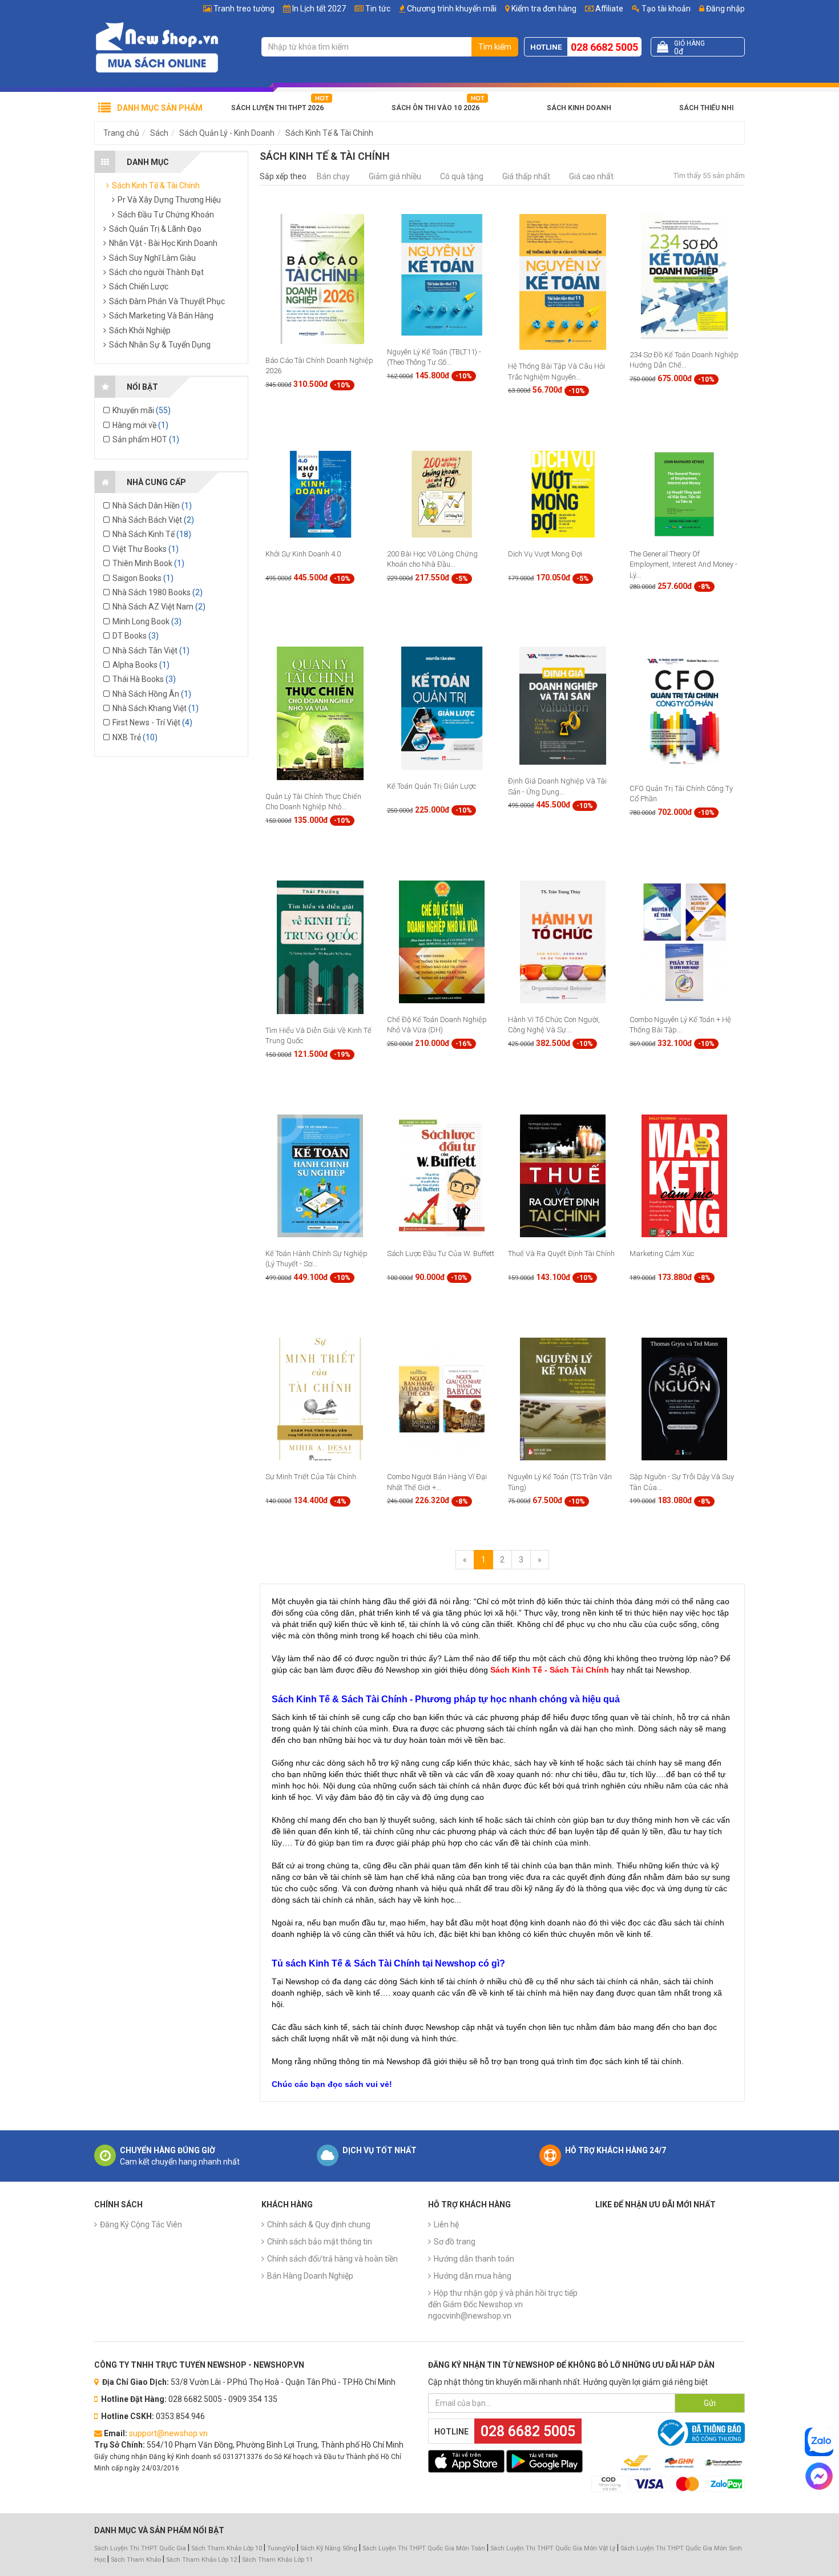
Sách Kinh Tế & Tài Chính (329, 133)
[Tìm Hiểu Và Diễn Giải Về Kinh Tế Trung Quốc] (320, 947)
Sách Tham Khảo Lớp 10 (227, 2548)
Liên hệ (446, 2224)
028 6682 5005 (604, 47)
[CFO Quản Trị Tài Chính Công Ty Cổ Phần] (684, 709)
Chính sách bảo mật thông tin (320, 2242)
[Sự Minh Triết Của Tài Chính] (320, 1399)
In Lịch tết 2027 (319, 9)
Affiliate (608, 9)
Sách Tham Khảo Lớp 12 (202, 2560)
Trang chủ (121, 133)
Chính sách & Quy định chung (319, 2224)
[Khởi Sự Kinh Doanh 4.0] (320, 494)
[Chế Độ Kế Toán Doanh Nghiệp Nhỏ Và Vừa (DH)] (442, 941)
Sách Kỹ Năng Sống (329, 2548)
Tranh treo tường (244, 9)
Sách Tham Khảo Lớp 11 (277, 2560)
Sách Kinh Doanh (579, 108)
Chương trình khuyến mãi (452, 9)
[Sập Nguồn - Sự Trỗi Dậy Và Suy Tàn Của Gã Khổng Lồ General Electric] (684, 1399)
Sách (159, 133)
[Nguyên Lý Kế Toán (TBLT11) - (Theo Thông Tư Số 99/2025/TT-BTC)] (442, 274)
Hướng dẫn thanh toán (474, 2259)
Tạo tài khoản (665, 9)
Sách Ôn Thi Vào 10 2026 (435, 108)
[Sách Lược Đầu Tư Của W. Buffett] (442, 1175)
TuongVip (281, 2548)
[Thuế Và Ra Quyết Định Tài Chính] (563, 1175)
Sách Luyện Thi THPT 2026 (277, 108)
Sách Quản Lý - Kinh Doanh (227, 133)
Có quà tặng (462, 176)
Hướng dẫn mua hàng (473, 2276)
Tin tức (378, 9)
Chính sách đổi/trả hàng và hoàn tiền (332, 2259)
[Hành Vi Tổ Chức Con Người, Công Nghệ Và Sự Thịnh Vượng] (563, 941)
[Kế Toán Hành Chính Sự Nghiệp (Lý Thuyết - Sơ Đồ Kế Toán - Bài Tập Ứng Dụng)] (320, 1175)
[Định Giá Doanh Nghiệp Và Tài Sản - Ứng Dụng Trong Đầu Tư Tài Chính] (563, 705)
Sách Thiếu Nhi (706, 108)
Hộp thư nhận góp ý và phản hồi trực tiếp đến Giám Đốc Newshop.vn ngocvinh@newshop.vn (503, 2304)
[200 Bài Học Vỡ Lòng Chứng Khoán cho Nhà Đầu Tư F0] (442, 494)
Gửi (710, 2403)
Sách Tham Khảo (136, 2560)
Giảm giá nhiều (395, 176)
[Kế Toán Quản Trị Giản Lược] (442, 708)
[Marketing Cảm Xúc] (684, 1175)
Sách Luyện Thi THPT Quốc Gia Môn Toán (424, 2548)
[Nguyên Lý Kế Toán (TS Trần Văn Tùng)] (563, 1399)
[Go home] (157, 47)
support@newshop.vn (168, 2433)
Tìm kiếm (495, 47)
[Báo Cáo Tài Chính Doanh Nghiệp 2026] (320, 278)
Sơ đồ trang (455, 2242)
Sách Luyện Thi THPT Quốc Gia (140, 2548)
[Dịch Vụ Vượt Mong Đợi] (563, 494)
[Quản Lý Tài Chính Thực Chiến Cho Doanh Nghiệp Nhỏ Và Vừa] (320, 713)
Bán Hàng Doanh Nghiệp (310, 2276)
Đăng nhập (725, 9)
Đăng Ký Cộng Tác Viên (141, 2224)
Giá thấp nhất (526, 176)
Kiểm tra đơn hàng (544, 9)
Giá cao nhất (591, 176)
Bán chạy (333, 176)
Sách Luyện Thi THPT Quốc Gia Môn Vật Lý (553, 2548)
